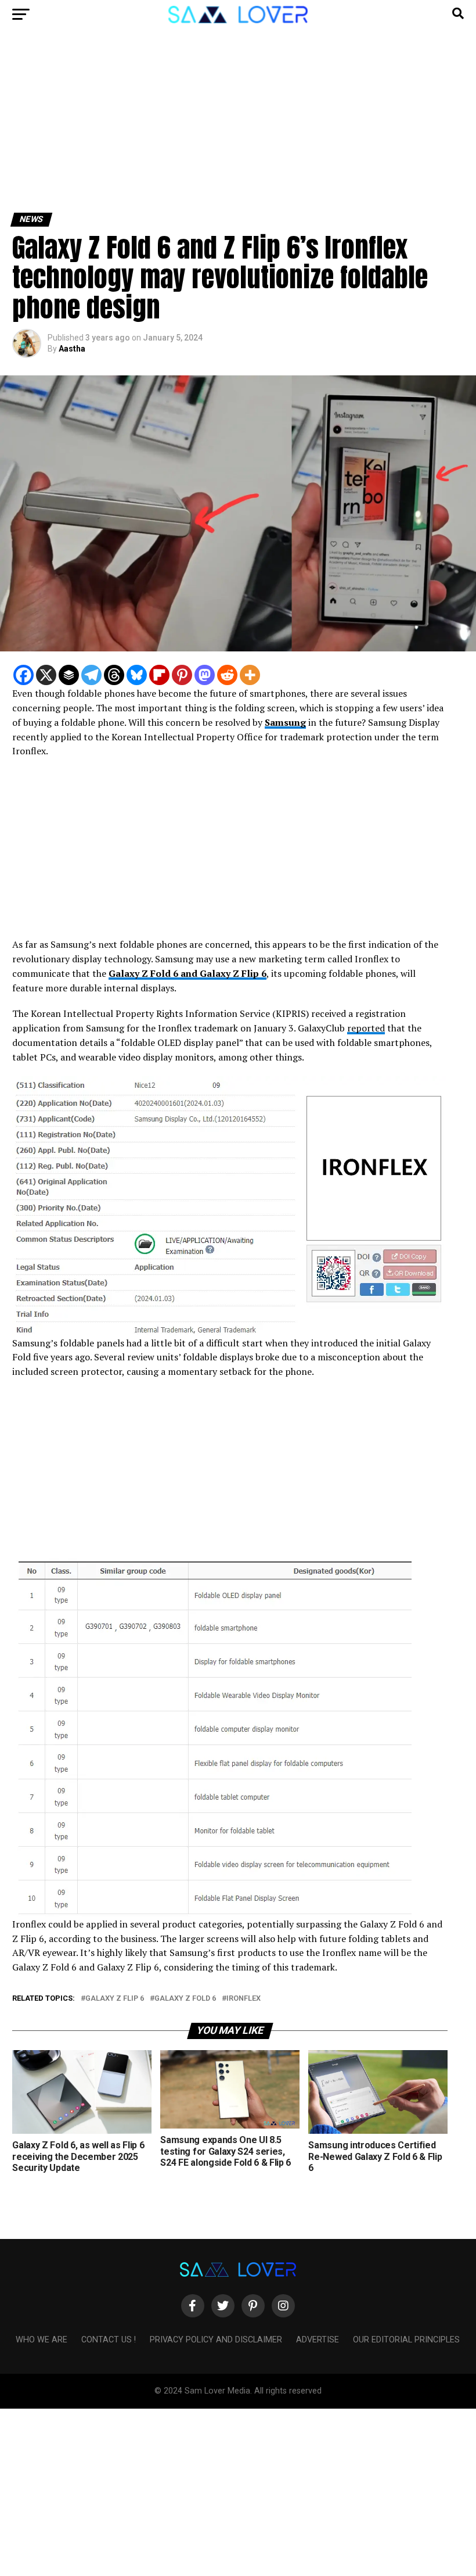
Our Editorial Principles (406, 2340)
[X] (46, 675)
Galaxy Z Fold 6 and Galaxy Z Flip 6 (187, 973)
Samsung (285, 722)
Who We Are (42, 2340)
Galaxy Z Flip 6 (115, 1999)
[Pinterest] (182, 675)
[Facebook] (24, 675)
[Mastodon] (205, 675)
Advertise (318, 2340)
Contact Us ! (109, 2340)
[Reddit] (227, 675)
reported (366, 1028)
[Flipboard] (159, 675)
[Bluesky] (137, 675)
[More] (250, 675)
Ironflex (244, 1999)
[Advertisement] (238, 127)
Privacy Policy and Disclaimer (216, 2340)
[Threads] (114, 675)
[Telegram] (91, 675)
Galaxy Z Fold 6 (185, 1999)
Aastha (72, 349)
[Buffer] (69, 675)
